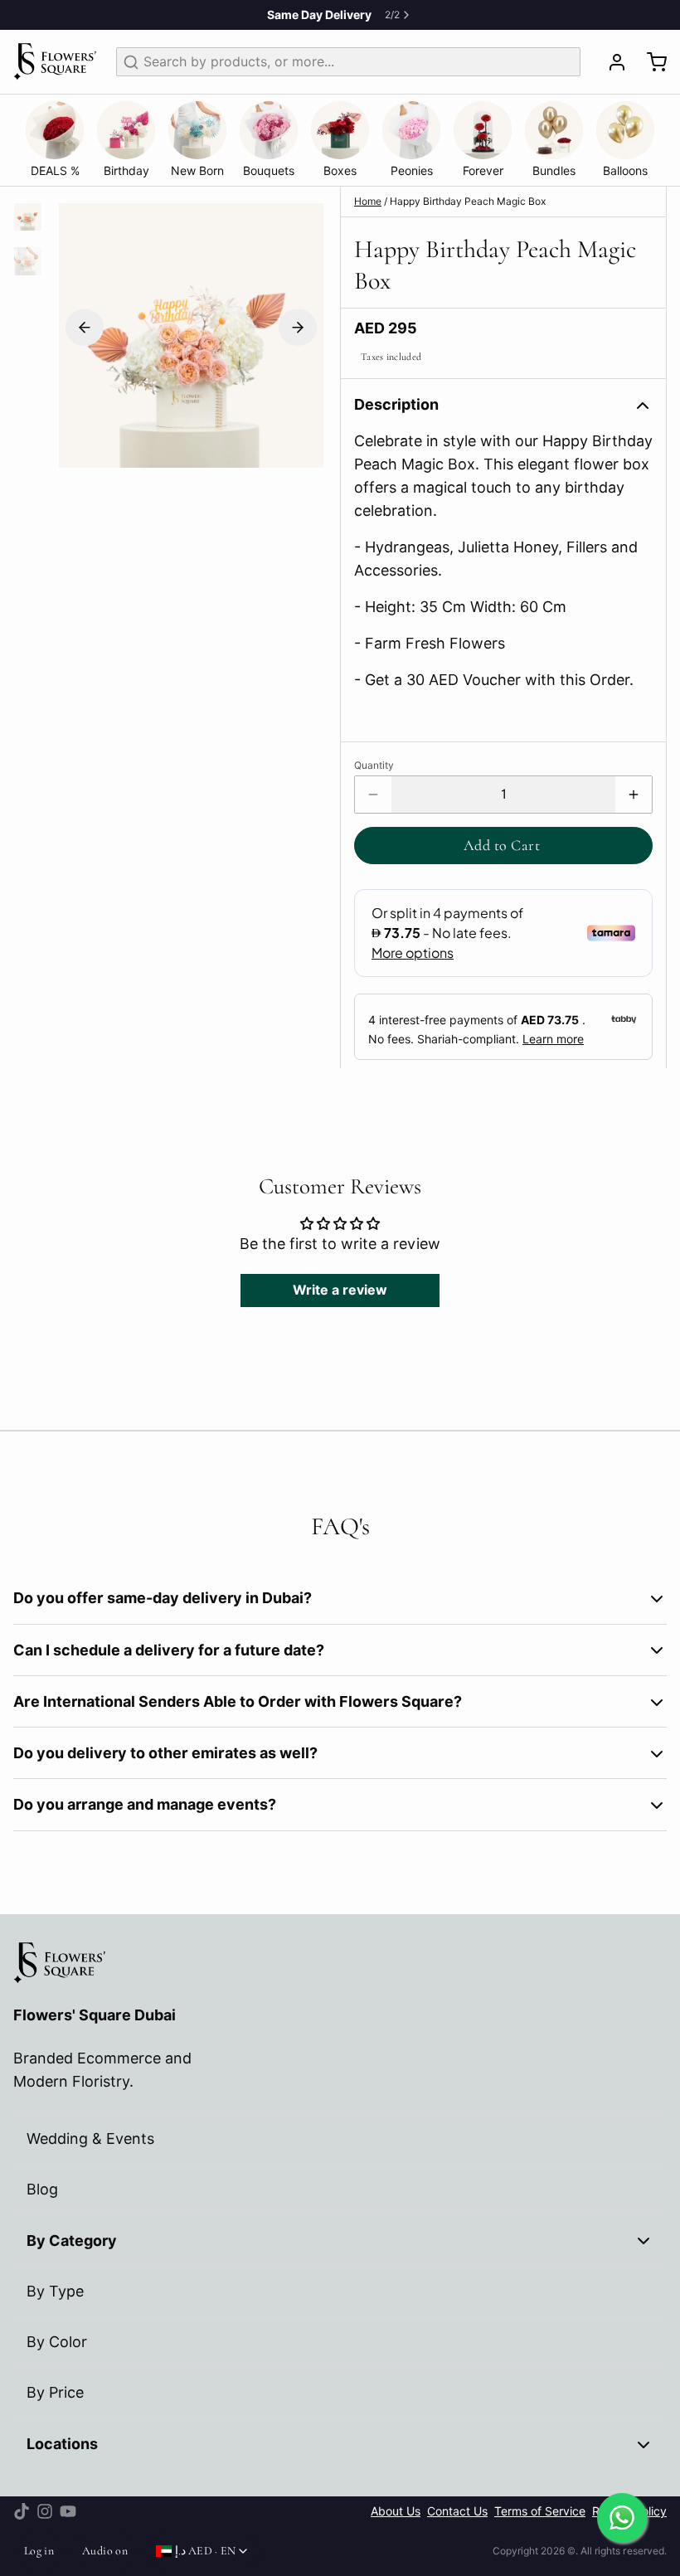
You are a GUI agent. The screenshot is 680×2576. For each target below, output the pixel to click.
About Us (396, 2511)
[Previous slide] (85, 327)
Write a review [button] (340, 1290)
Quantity (374, 765)
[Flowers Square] (55, 62)
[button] (503, 846)
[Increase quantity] (634, 795)
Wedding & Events (90, 2139)
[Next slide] (298, 327)
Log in (39, 2551)
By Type (55, 2291)
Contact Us (457, 2511)
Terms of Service (540, 2511)
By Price (55, 2392)
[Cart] (650, 62)
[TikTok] (22, 2511)
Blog (42, 2189)
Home (368, 201)
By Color (57, 2342)
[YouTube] (68, 2511)
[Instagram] (45, 2511)
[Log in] (610, 62)
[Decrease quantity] (373, 795)
